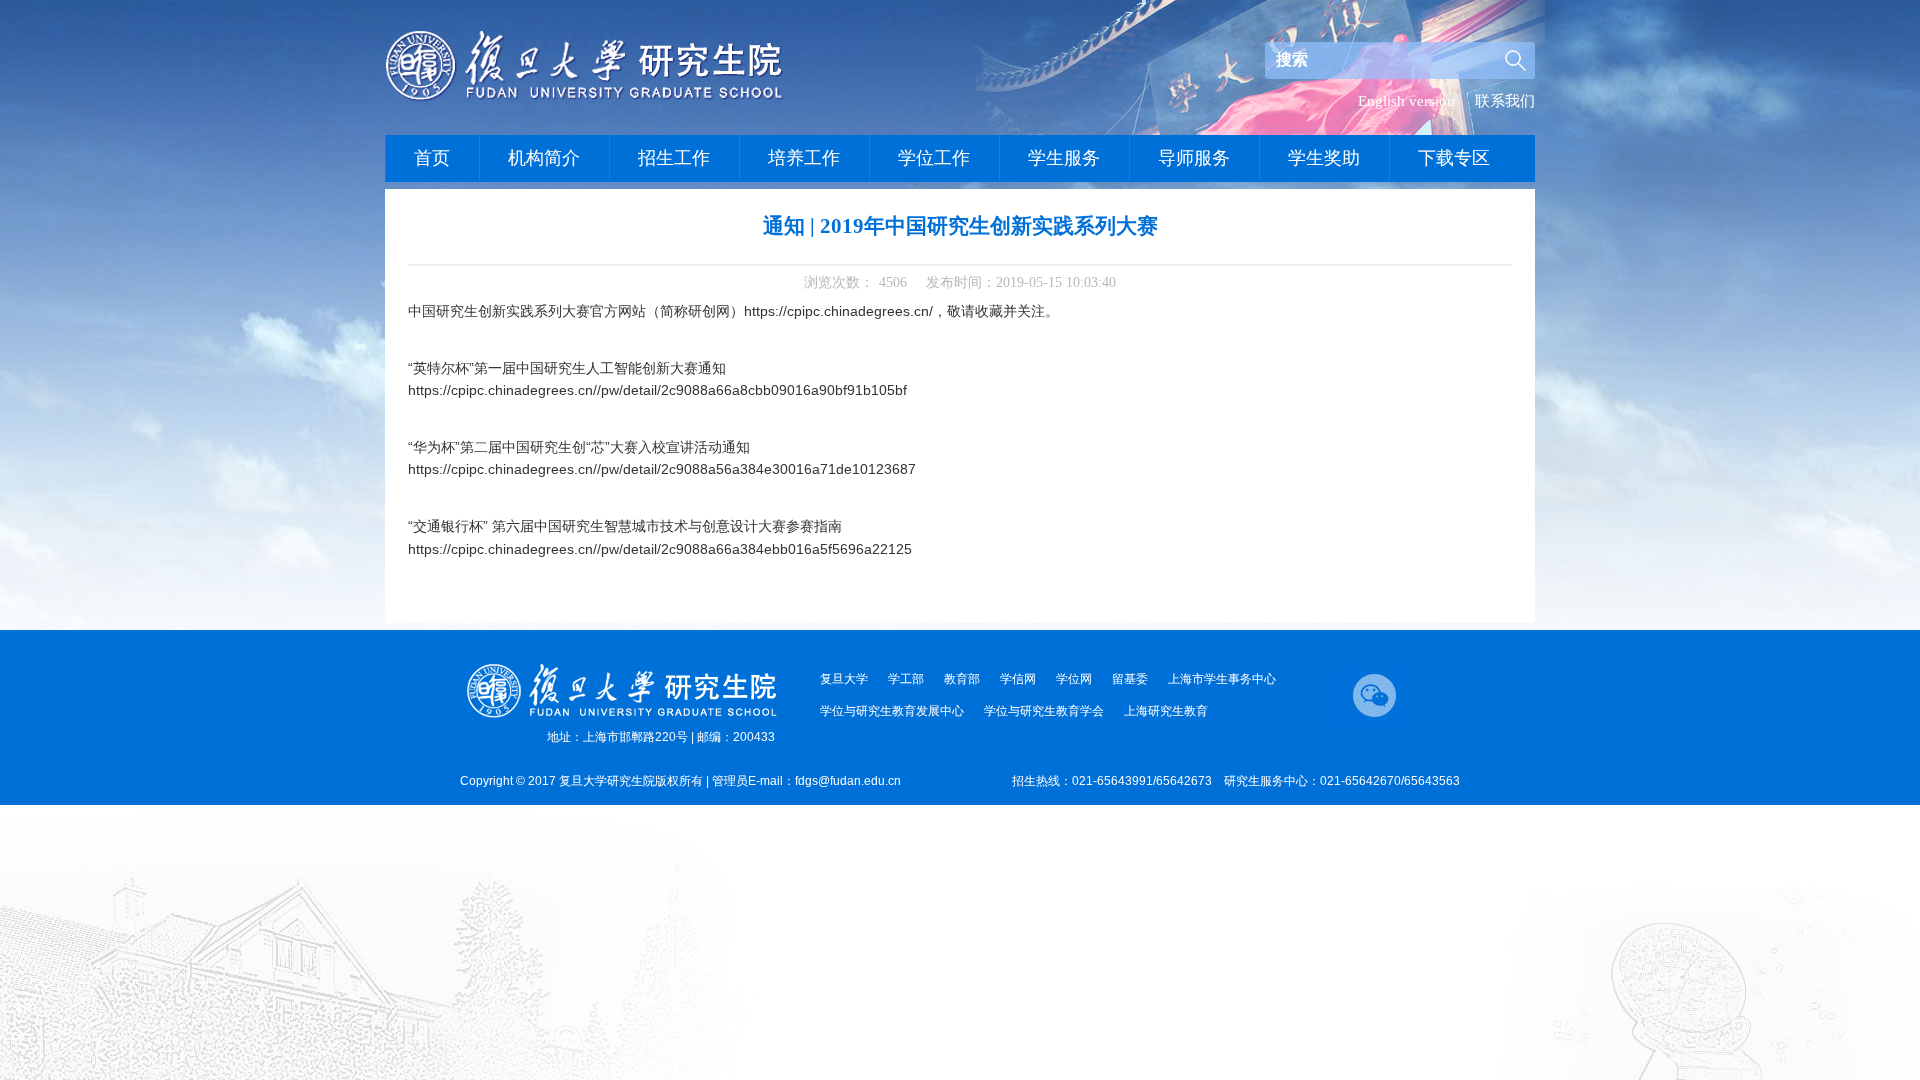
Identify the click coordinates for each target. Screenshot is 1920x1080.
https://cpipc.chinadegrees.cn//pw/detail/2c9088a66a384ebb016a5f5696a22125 (660, 549)
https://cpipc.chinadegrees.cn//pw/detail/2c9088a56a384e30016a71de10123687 (662, 469)
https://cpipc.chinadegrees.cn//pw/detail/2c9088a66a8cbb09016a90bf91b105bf (657, 390)
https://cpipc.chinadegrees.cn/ (838, 311)
